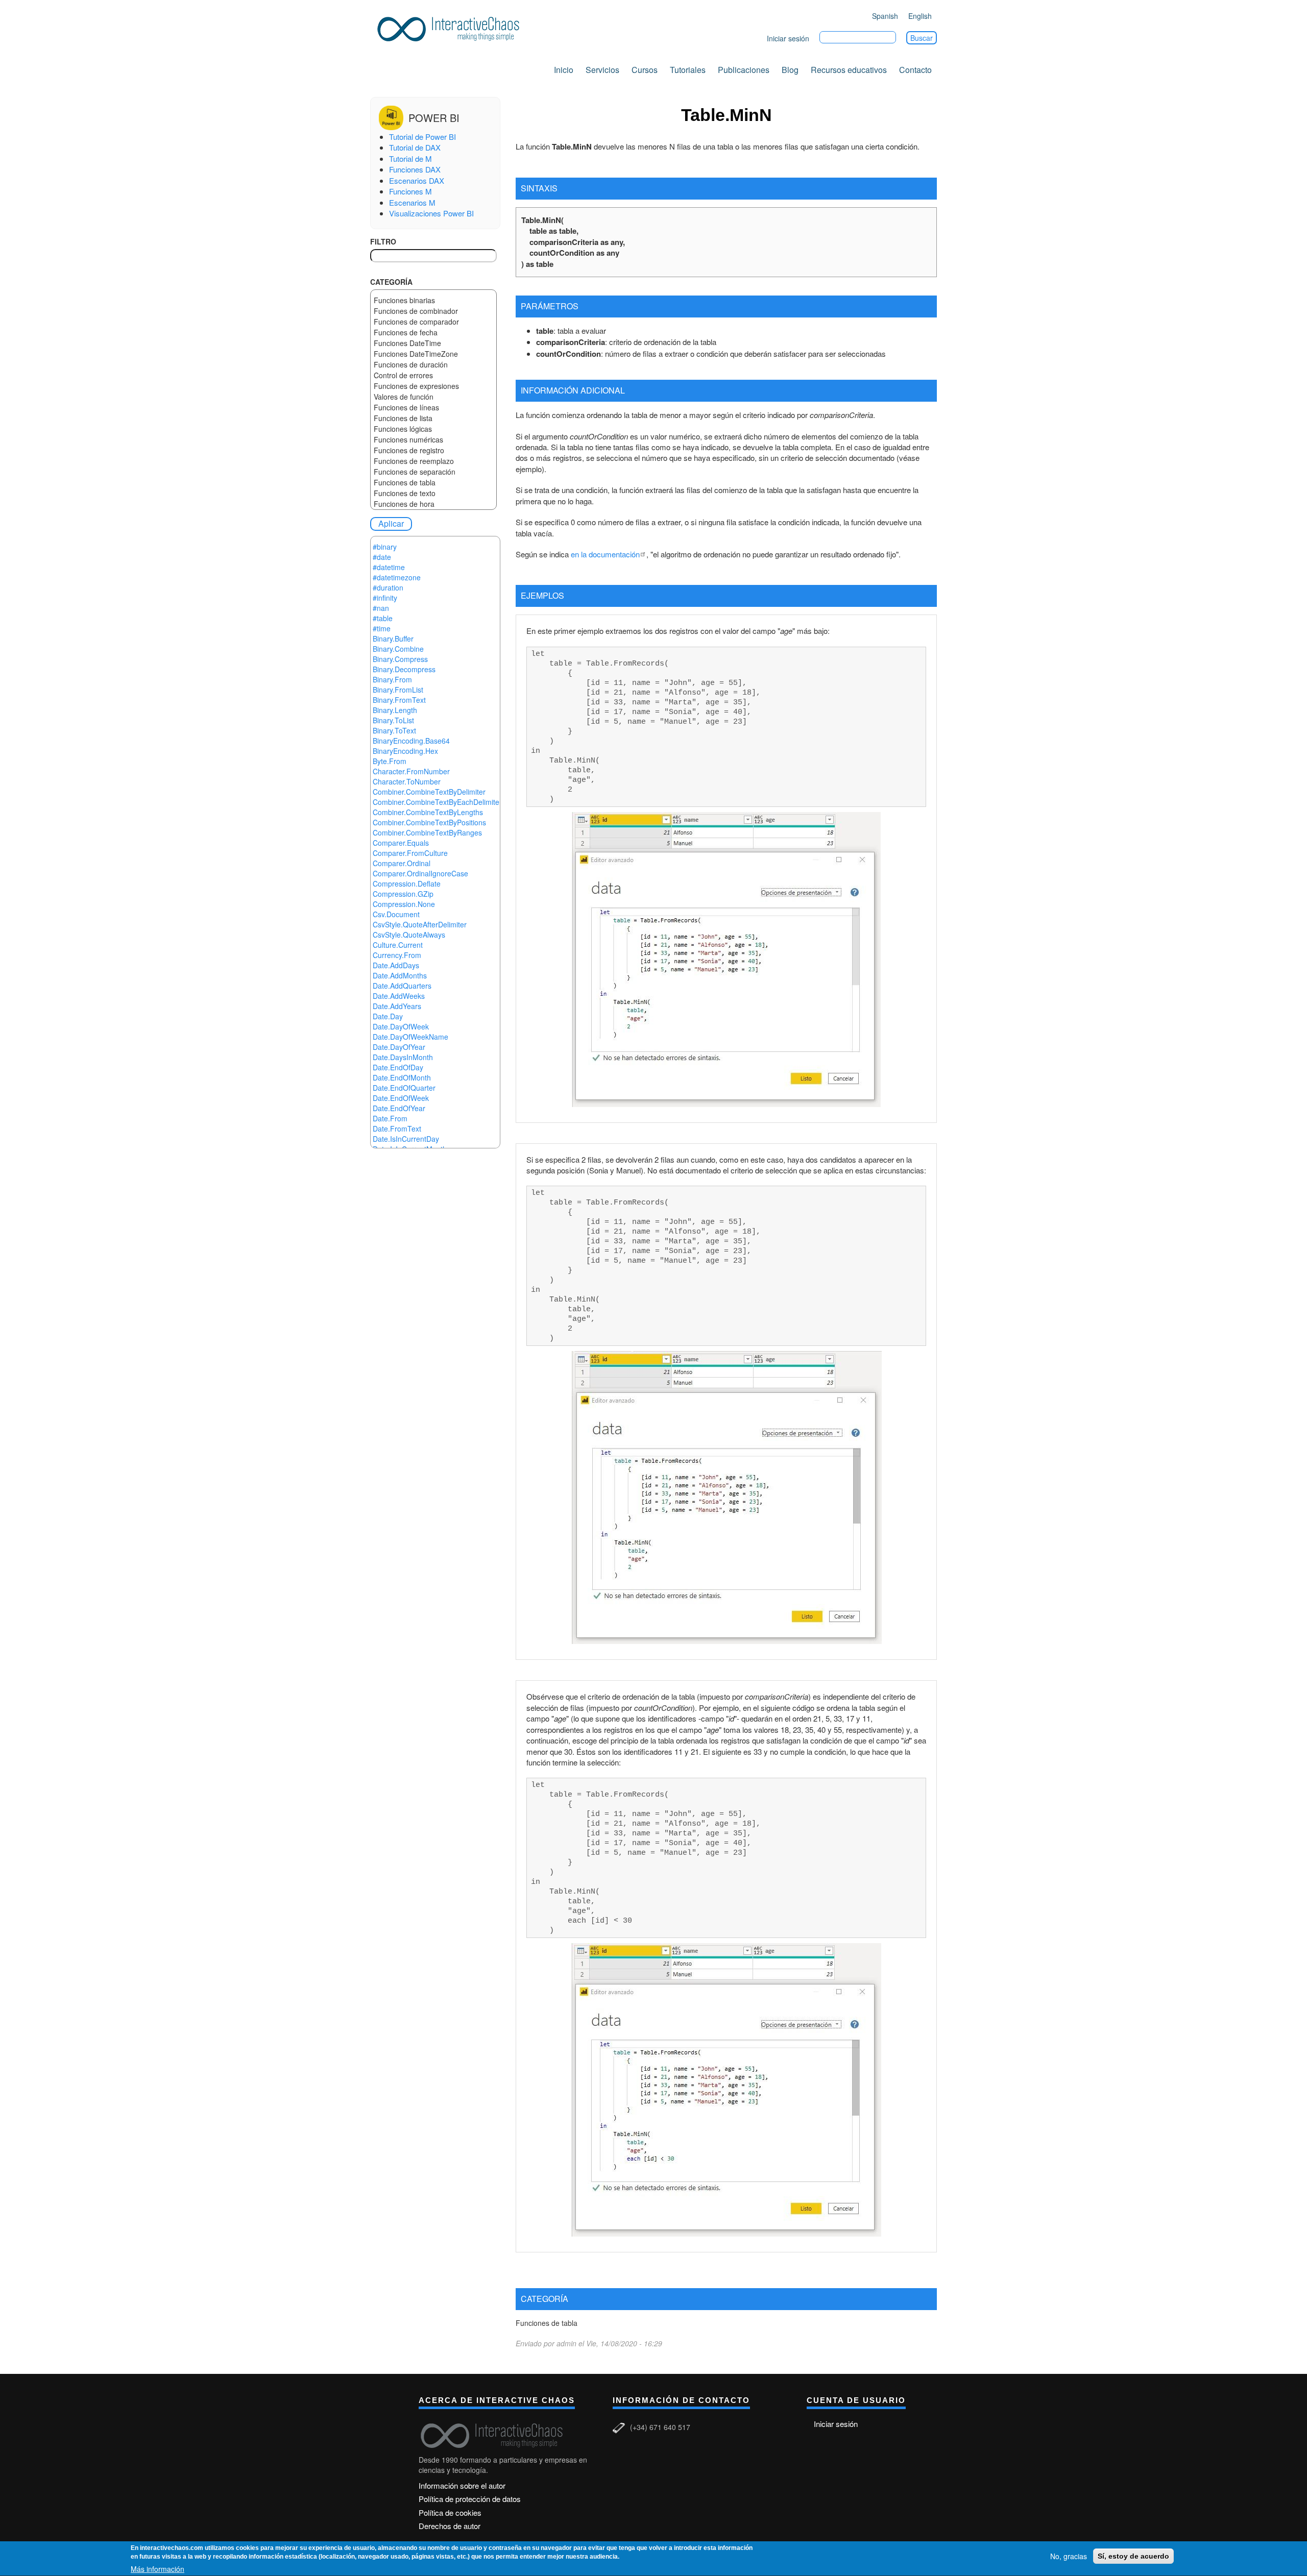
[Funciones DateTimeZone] (433, 354)
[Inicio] (452, 27)
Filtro (383, 241)
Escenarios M (412, 202)
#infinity (385, 598)
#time (382, 628)
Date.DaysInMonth (403, 1057)
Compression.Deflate (407, 884)
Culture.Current (398, 945)
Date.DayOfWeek (401, 1026)
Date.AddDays (396, 965)
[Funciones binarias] (433, 300)
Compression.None (404, 904)
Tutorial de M (410, 158)
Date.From (390, 1118)
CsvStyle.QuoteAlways (409, 935)
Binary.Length (395, 710)
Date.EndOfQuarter (404, 1088)
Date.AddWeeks (399, 996)
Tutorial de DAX (415, 147)
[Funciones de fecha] (433, 333)
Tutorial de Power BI (422, 137)
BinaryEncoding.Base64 (411, 741)
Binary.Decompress (404, 669)
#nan (381, 608)
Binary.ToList (393, 720)
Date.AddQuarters (402, 986)
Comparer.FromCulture (410, 853)
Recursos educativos (849, 70)
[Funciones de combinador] (433, 311)
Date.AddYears (397, 1006)
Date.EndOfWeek (401, 1098)
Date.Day (388, 1016)
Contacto (915, 70)
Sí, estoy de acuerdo (1133, 2556)
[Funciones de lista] (433, 418)
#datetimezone (397, 577)
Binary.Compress (400, 659)
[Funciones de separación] (433, 472)
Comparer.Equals (401, 843)
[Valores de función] (433, 397)
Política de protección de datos (470, 2499)
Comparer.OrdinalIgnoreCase (420, 873)
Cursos (645, 70)
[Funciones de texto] (433, 493)
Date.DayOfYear (399, 1047)
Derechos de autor (450, 2526)
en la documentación (605, 554)
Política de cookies (450, 2512)
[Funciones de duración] (433, 365)
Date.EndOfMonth (402, 1077)
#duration (388, 587)
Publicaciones (744, 70)
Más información (158, 2569)
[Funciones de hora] (433, 504)
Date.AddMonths (400, 975)
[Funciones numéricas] (433, 440)
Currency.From (397, 955)
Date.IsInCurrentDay (406, 1139)
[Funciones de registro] (433, 450)
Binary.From (392, 679)
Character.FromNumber (411, 771)
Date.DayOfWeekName (410, 1037)
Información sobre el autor (462, 2485)
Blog (790, 70)
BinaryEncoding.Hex (405, 751)
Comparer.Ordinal (402, 863)
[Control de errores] (433, 375)
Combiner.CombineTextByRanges (427, 832)
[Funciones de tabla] (433, 483)
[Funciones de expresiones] (433, 386)
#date (382, 557)
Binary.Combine (398, 649)
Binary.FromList (398, 690)
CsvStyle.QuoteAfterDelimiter (420, 924)
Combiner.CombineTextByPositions (429, 822)
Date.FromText (397, 1128)
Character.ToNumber (407, 781)
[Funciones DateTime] (433, 343)
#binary (385, 547)
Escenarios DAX (417, 180)
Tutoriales (688, 70)
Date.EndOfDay (398, 1067)
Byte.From (390, 761)
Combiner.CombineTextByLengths (428, 812)
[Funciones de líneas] (433, 408)
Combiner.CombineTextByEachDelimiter (437, 802)
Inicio (564, 70)
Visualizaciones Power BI (431, 213)
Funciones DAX (415, 169)
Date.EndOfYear (399, 1108)
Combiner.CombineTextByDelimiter (429, 792)
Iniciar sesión (788, 38)
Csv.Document (396, 914)
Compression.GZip (403, 894)
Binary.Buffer (393, 639)
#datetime (389, 567)
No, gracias (1069, 2556)
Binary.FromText (399, 700)
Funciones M (410, 191)
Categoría (391, 282)
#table (383, 618)
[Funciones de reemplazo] (433, 461)
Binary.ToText (394, 730)
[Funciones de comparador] (433, 322)
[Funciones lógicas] (433, 429)
